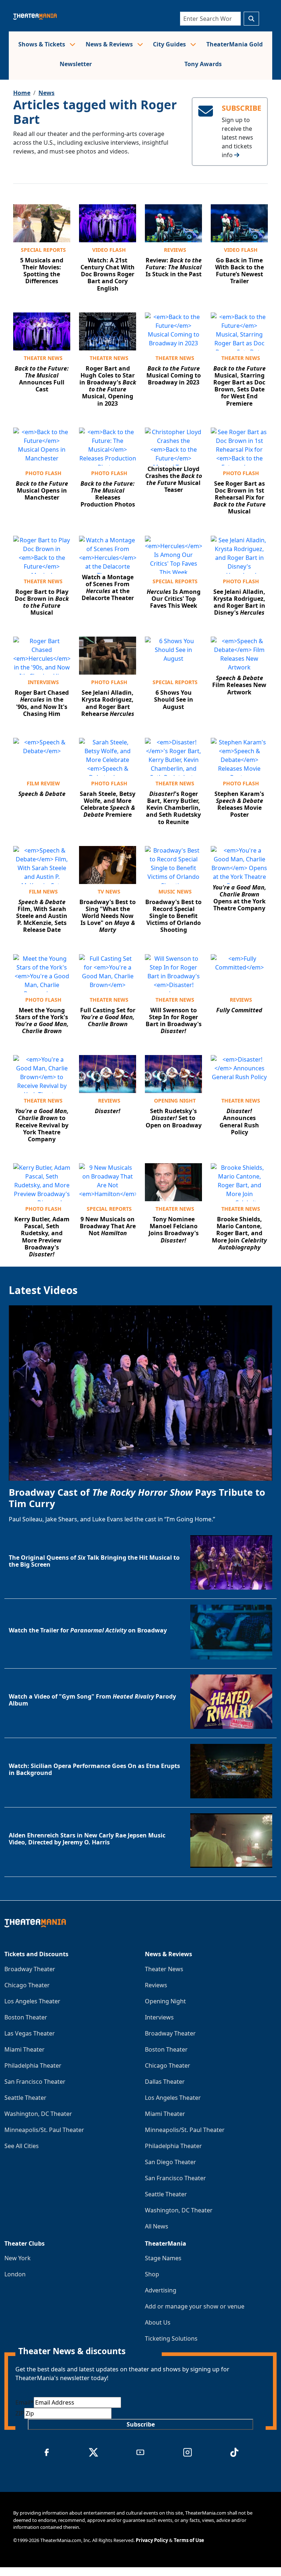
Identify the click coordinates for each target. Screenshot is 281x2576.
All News (157, 2226)
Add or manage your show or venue (195, 2306)
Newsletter (76, 64)
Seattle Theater (25, 2098)
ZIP (20, 2413)
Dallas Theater (165, 2082)
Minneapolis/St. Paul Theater (44, 2130)
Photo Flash (43, 473)
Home (22, 93)
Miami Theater (25, 2049)
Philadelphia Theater (33, 2065)
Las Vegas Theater (30, 2033)
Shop (152, 2274)
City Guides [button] (170, 44)
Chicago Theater (27, 1985)
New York (18, 2258)
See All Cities (22, 2146)
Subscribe (141, 2424)
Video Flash (109, 250)
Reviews (175, 250)
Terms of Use (189, 2540)
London (15, 2274)
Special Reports (43, 250)
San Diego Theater (171, 2162)
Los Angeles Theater (32, 2001)
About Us (158, 2322)
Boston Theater (26, 2017)
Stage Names (163, 2258)
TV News (109, 891)
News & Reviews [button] (110, 44)
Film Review (43, 783)
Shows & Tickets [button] (42, 44)
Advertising (161, 2290)
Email (25, 2402)
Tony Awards (203, 64)
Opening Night (175, 1101)
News (46, 93)
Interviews (43, 682)
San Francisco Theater (35, 2082)
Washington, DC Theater (38, 2114)
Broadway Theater (30, 1969)
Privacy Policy (152, 2540)
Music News (175, 891)
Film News (43, 891)
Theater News (43, 358)
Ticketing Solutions (171, 2338)
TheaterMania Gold (235, 44)
